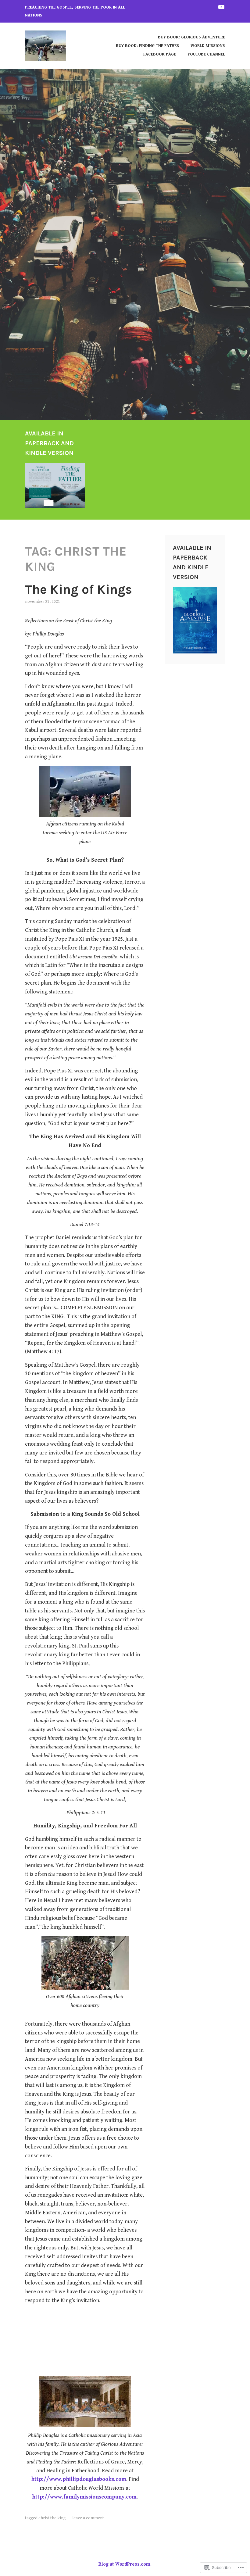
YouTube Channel (206, 54)
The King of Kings (79, 589)
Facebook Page (160, 54)
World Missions (208, 46)
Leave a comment (88, 2518)
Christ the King (52, 2518)
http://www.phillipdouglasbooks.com (79, 2479)
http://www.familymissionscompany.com (84, 2497)
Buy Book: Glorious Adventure (191, 37)
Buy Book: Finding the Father (147, 46)
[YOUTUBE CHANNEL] (221, 7)
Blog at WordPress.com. (125, 2564)
